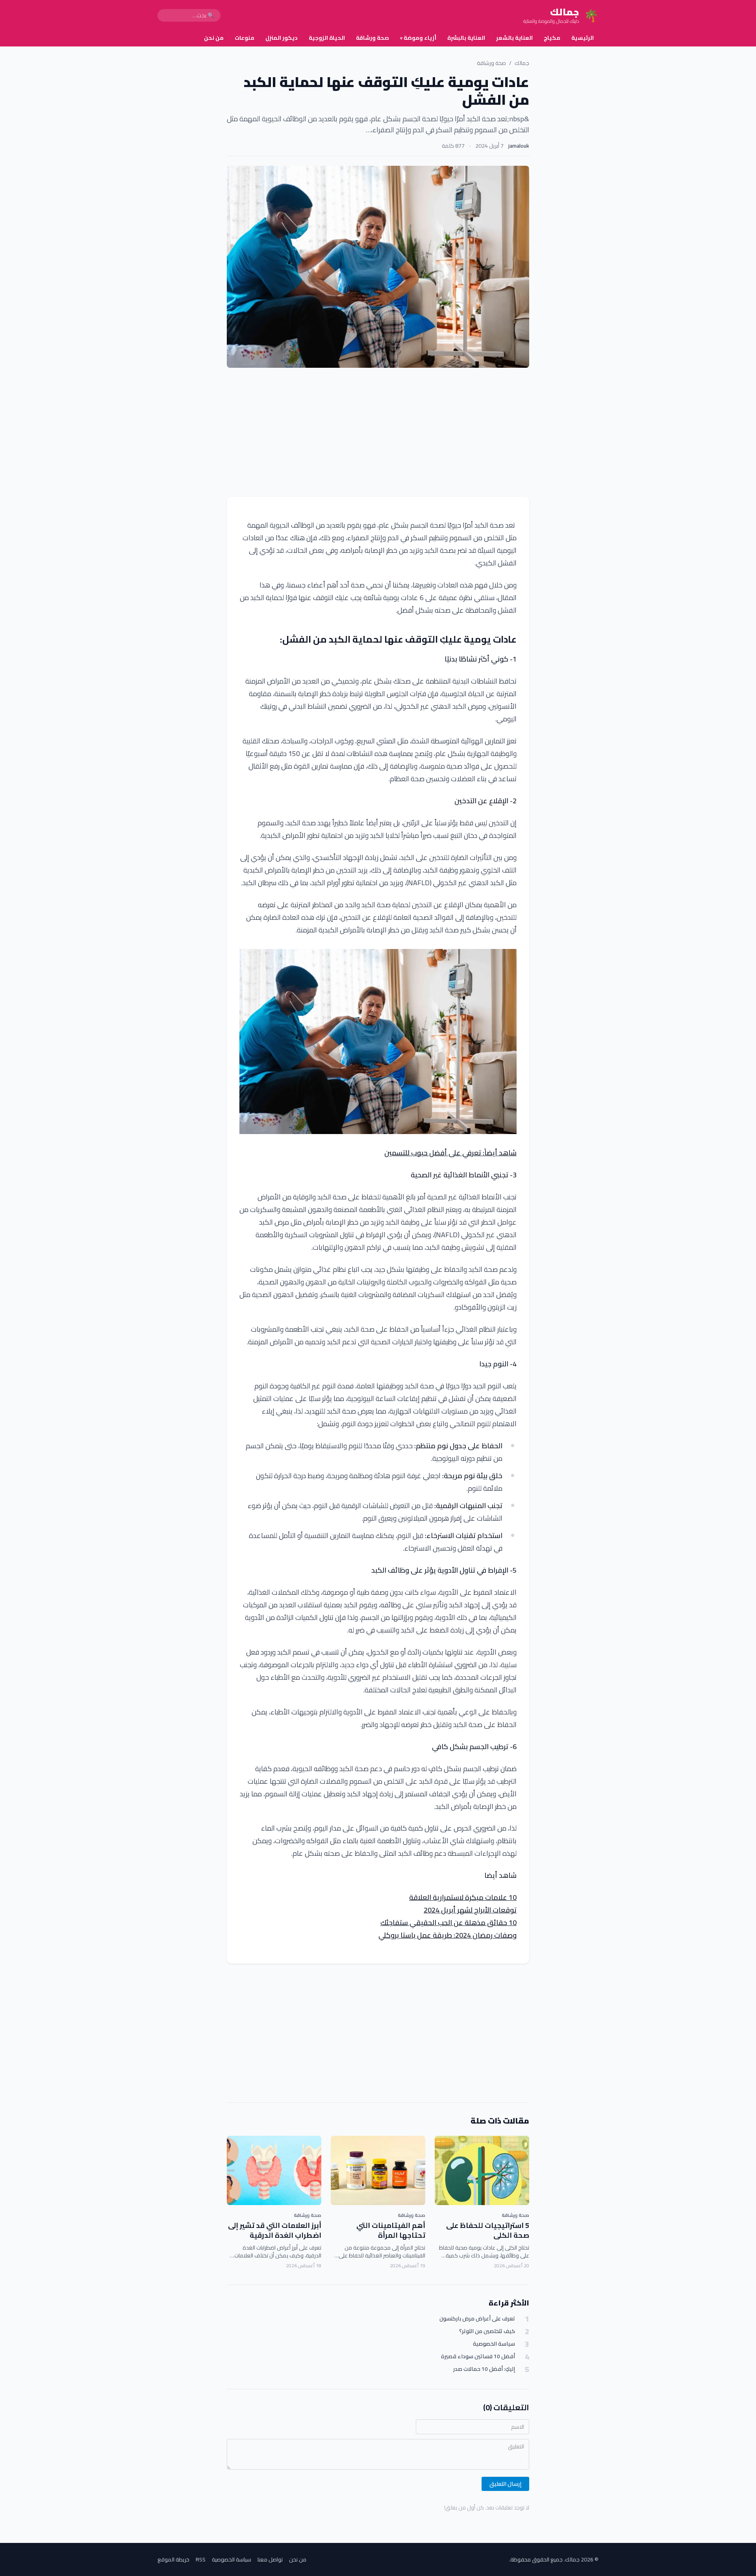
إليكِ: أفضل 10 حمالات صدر (484, 2369)
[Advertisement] (378, 432)
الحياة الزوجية (327, 38)
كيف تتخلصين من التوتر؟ (487, 2331)
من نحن (214, 38)
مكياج (552, 38)
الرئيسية (583, 38)
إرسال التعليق (505, 2484)
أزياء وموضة (418, 38)
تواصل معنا (270, 2559)
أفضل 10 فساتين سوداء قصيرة (478, 2356)
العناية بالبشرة (466, 38)
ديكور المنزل (282, 38)
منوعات (245, 38)
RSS (201, 2559)
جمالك (522, 63)
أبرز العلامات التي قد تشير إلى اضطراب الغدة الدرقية (275, 2230)
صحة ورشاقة (372, 38)
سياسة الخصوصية (494, 2344)
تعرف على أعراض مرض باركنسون (477, 2319)
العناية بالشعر (514, 38)
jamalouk (519, 146)
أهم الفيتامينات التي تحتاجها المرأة (391, 2230)
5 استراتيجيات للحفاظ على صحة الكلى (488, 2230)
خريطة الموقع (173, 2559)
